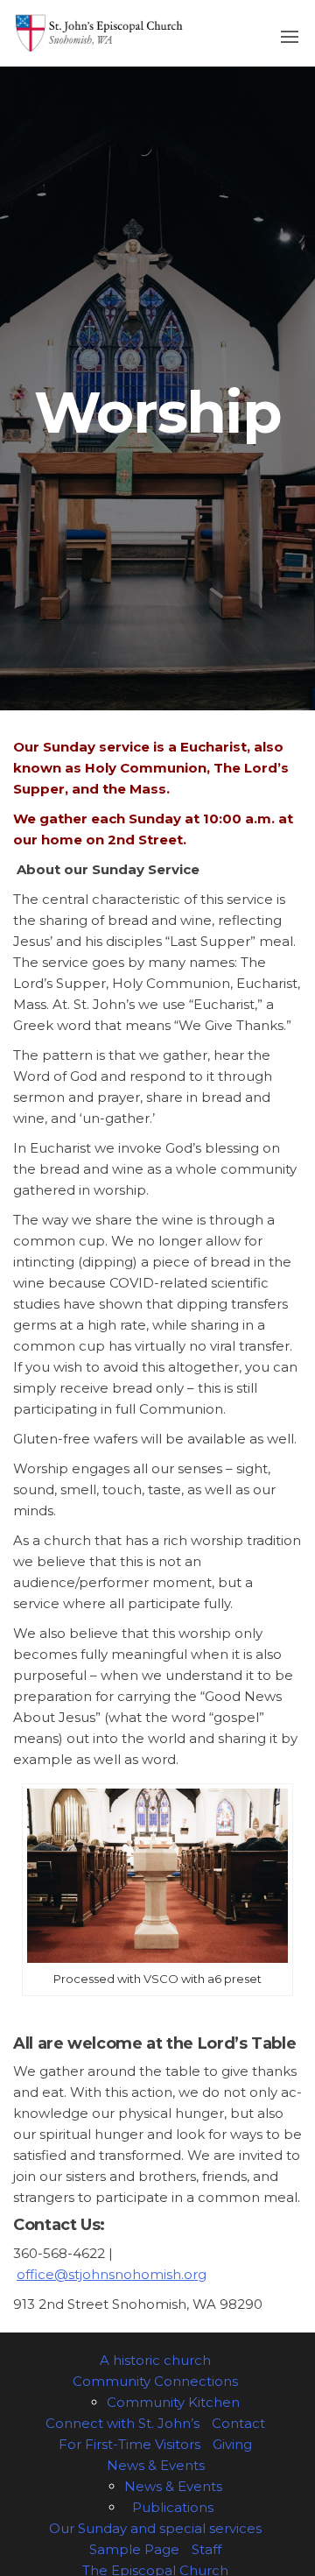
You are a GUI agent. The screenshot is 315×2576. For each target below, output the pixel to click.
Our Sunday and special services (155, 2528)
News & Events (156, 2465)
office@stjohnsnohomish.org (112, 2274)
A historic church (155, 2360)
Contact (238, 2423)
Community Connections (155, 2381)
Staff (206, 2549)
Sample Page (134, 2549)
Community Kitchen (173, 2402)
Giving (232, 2444)
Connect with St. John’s (122, 2423)
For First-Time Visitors (129, 2444)
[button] (290, 37)
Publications (173, 2507)
